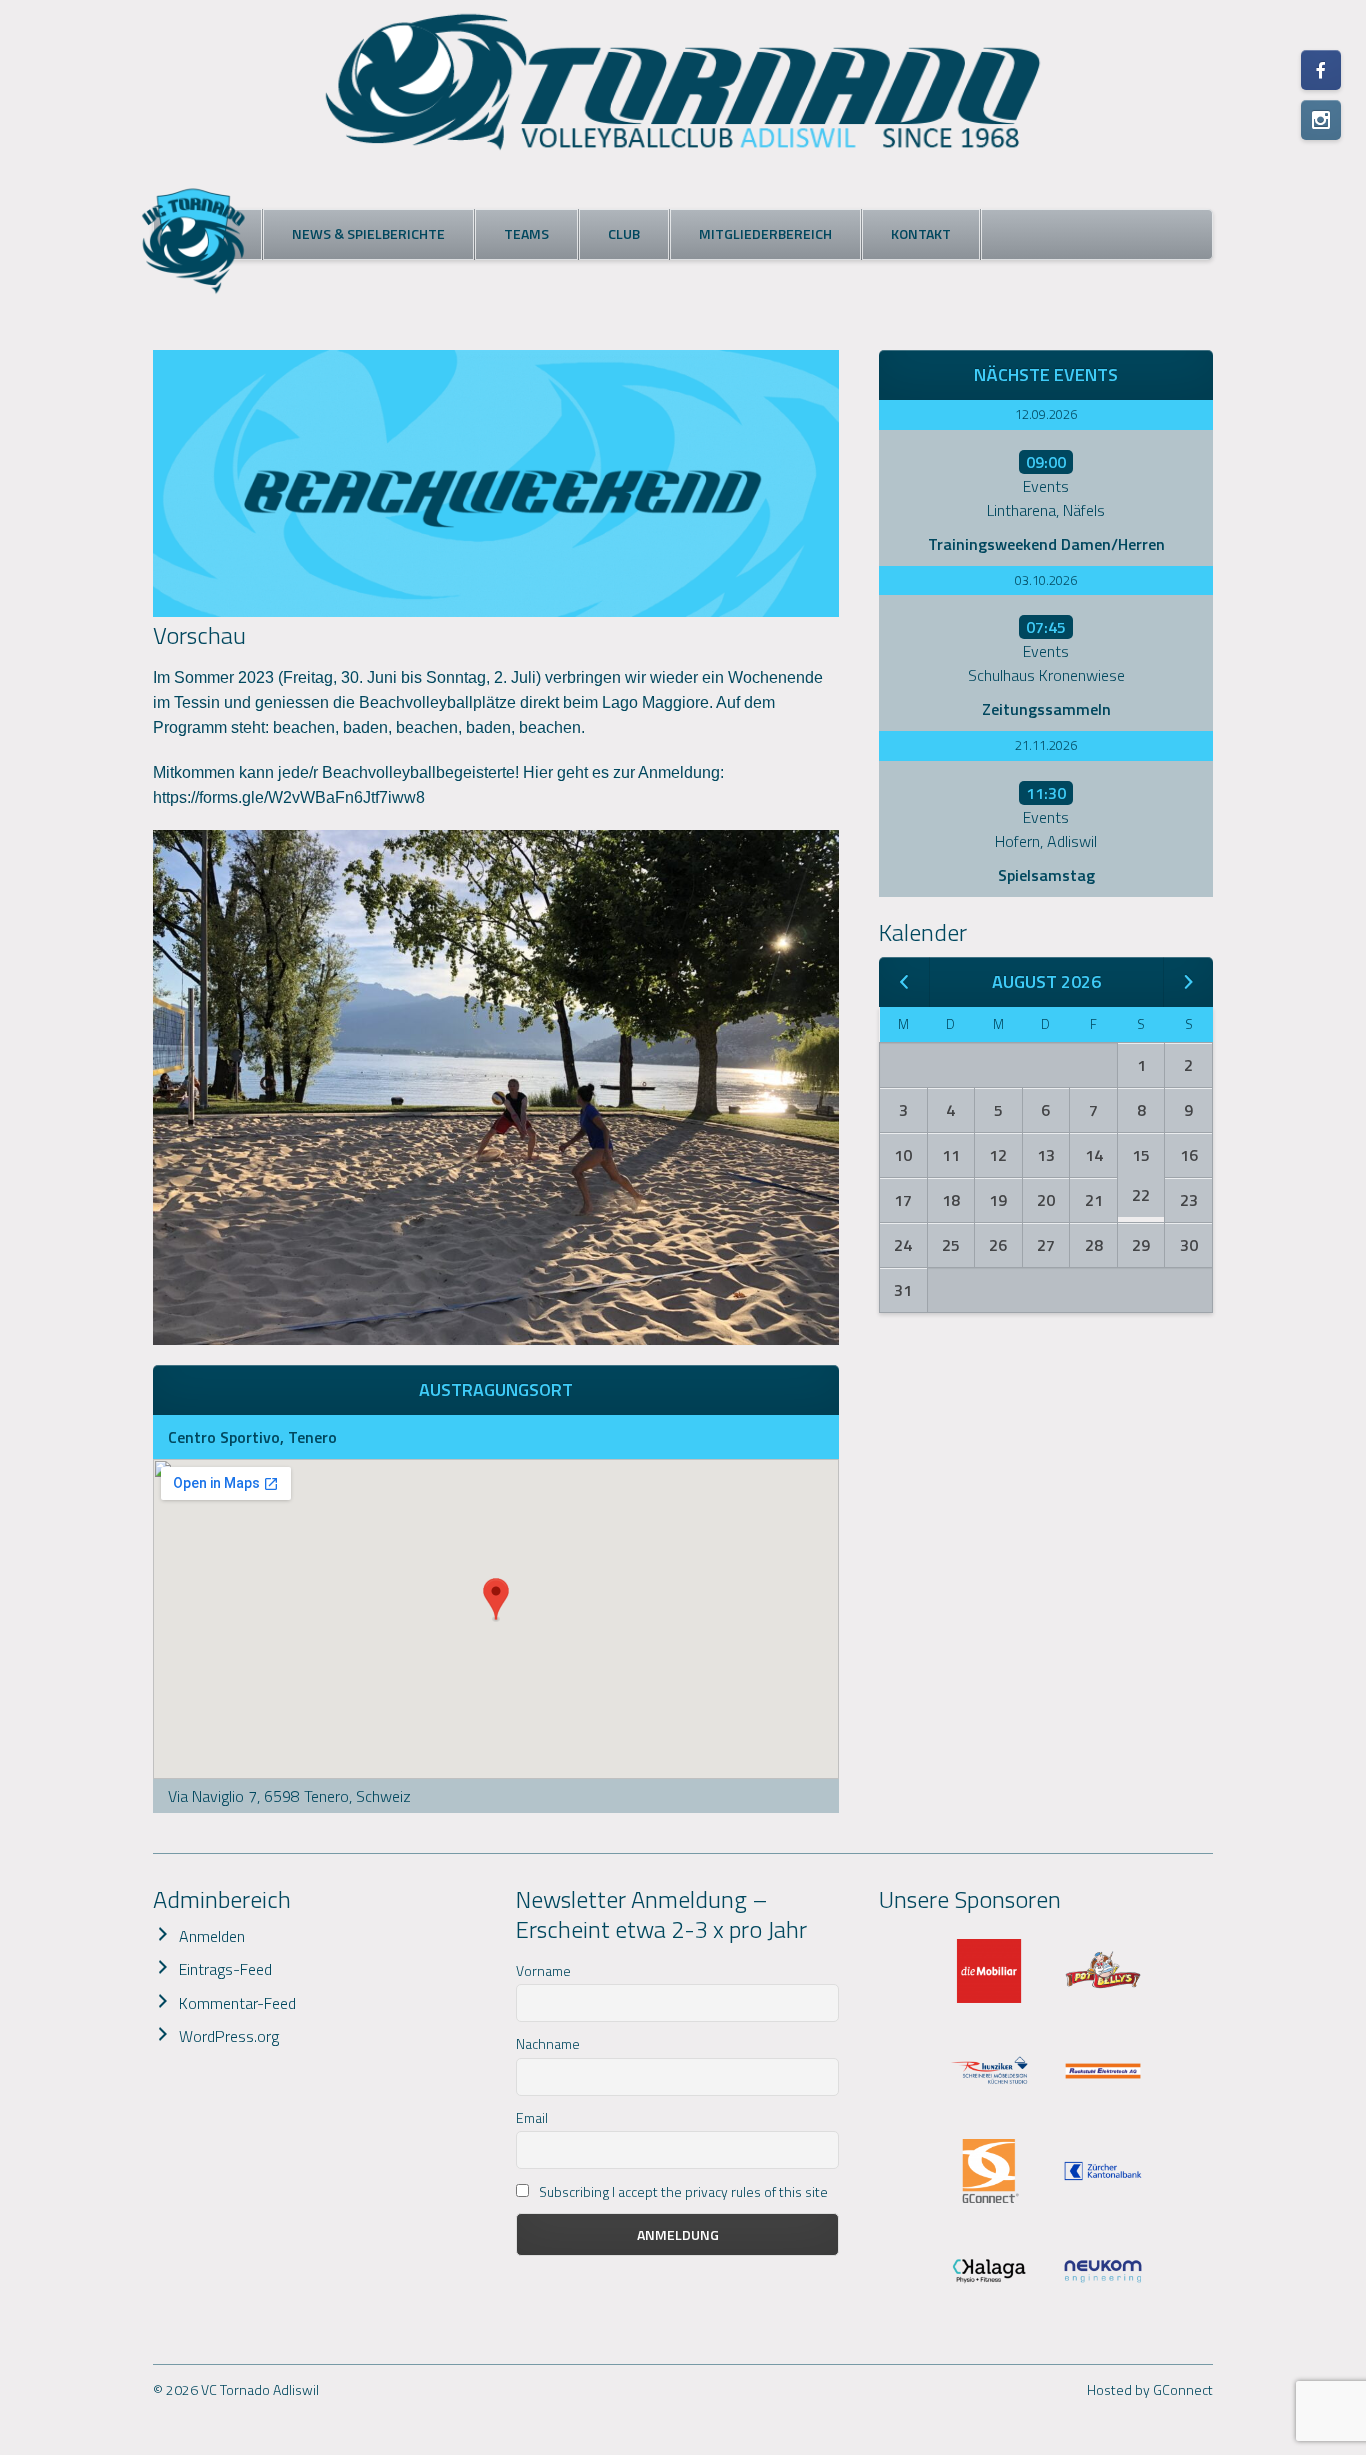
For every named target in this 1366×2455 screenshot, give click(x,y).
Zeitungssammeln (1046, 709)
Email (532, 2117)
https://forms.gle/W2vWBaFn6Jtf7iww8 (289, 797)
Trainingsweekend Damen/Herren (1046, 544)
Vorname (543, 1970)
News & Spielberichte (368, 233)
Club (624, 233)
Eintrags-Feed (225, 1969)
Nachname (548, 2043)
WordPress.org (229, 2036)
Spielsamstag (1046, 875)
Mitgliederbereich (765, 233)
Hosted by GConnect (1150, 2389)
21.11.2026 (1046, 745)
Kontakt (921, 233)
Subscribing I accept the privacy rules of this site (682, 2191)
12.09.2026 (1046, 414)
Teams (526, 233)
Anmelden (212, 1936)
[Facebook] (1321, 70)
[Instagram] (1321, 120)
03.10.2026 (1046, 580)
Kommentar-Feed (237, 2003)
